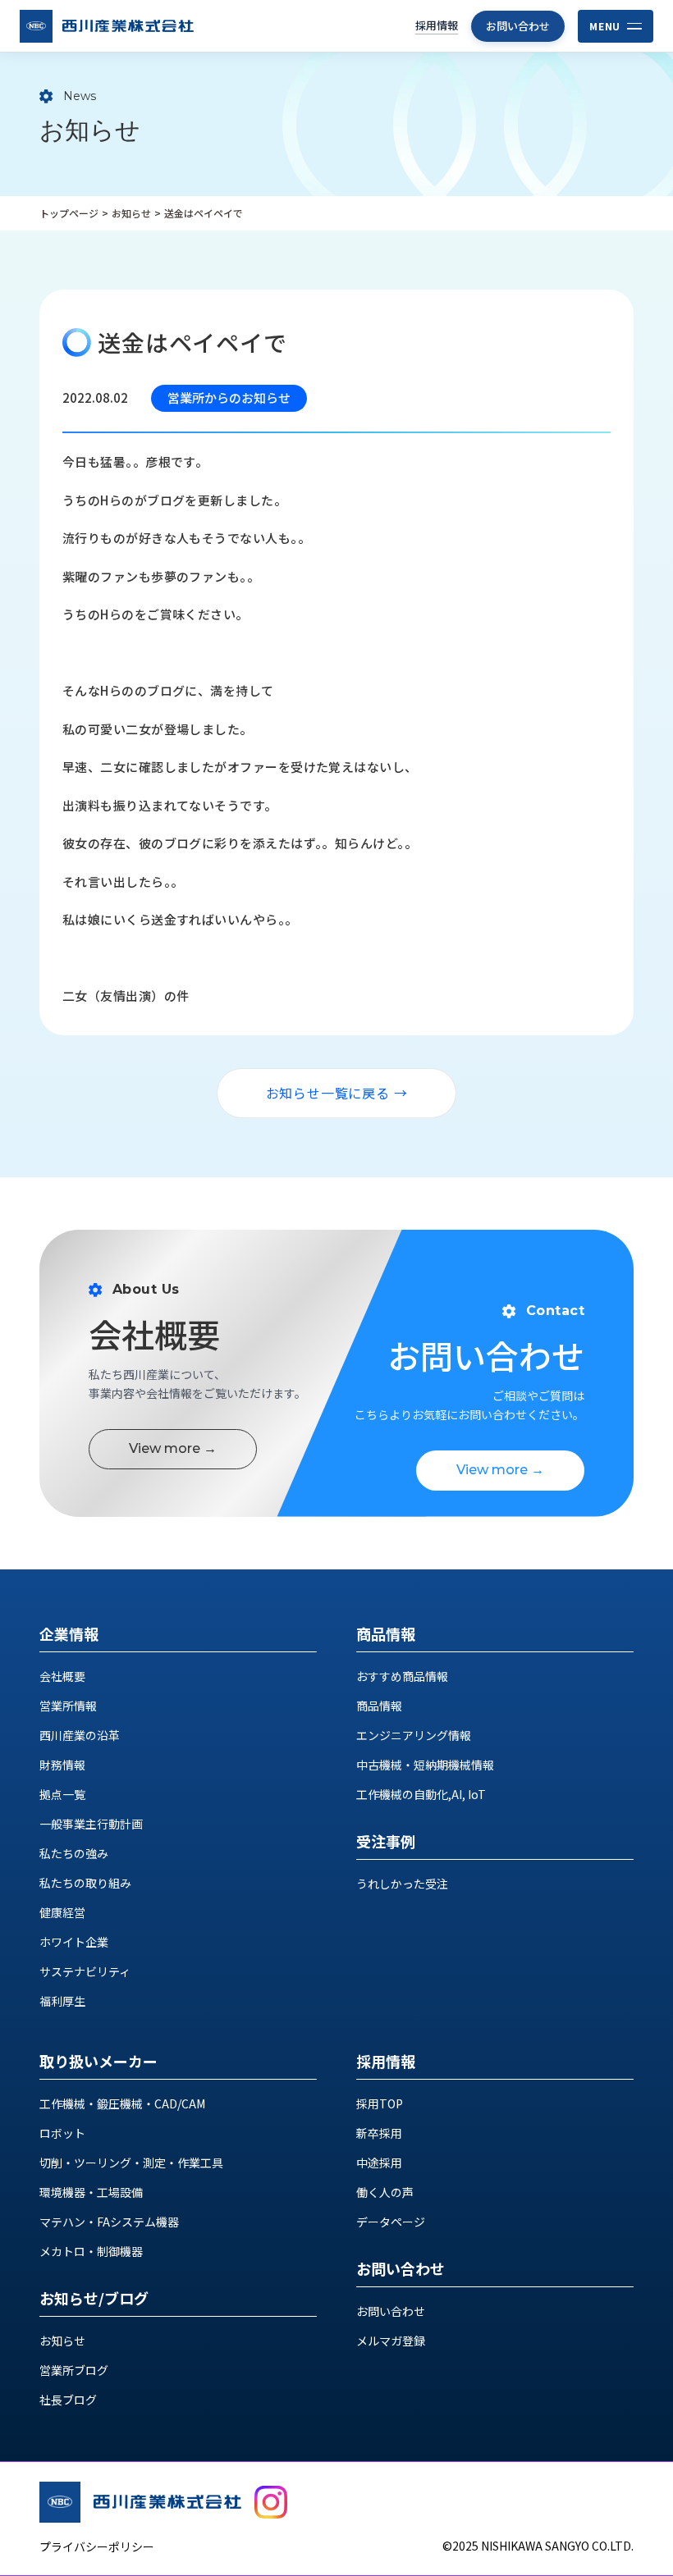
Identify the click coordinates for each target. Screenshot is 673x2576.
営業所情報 (68, 1706)
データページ (391, 2222)
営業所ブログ (74, 2370)
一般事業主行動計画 (91, 1824)
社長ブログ (68, 2400)
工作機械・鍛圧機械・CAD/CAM (122, 2103)
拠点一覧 (62, 1794)
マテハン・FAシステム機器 (109, 2222)
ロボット (62, 2133)
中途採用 (379, 2163)
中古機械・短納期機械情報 (425, 1765)
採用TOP (380, 2103)
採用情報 (437, 25)
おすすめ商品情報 (402, 1676)
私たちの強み (74, 1853)
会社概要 (62, 1676)
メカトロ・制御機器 (91, 2251)
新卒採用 (379, 2133)
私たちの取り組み (85, 1883)
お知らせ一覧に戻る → (337, 1093)
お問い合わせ (518, 26)
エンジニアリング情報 (414, 1735)
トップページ (69, 213)
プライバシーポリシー (97, 2546)
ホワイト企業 (74, 1942)
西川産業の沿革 (80, 1735)
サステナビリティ (85, 1971)
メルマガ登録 (391, 2341)
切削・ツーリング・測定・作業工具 (131, 2163)
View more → (173, 1448)
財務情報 (62, 1765)
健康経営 (62, 1912)
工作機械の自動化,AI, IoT (421, 1794)
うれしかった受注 (402, 1884)
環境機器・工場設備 (91, 2192)
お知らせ (131, 213)
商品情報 (379, 1706)
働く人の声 (385, 2192)
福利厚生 (62, 2001)
